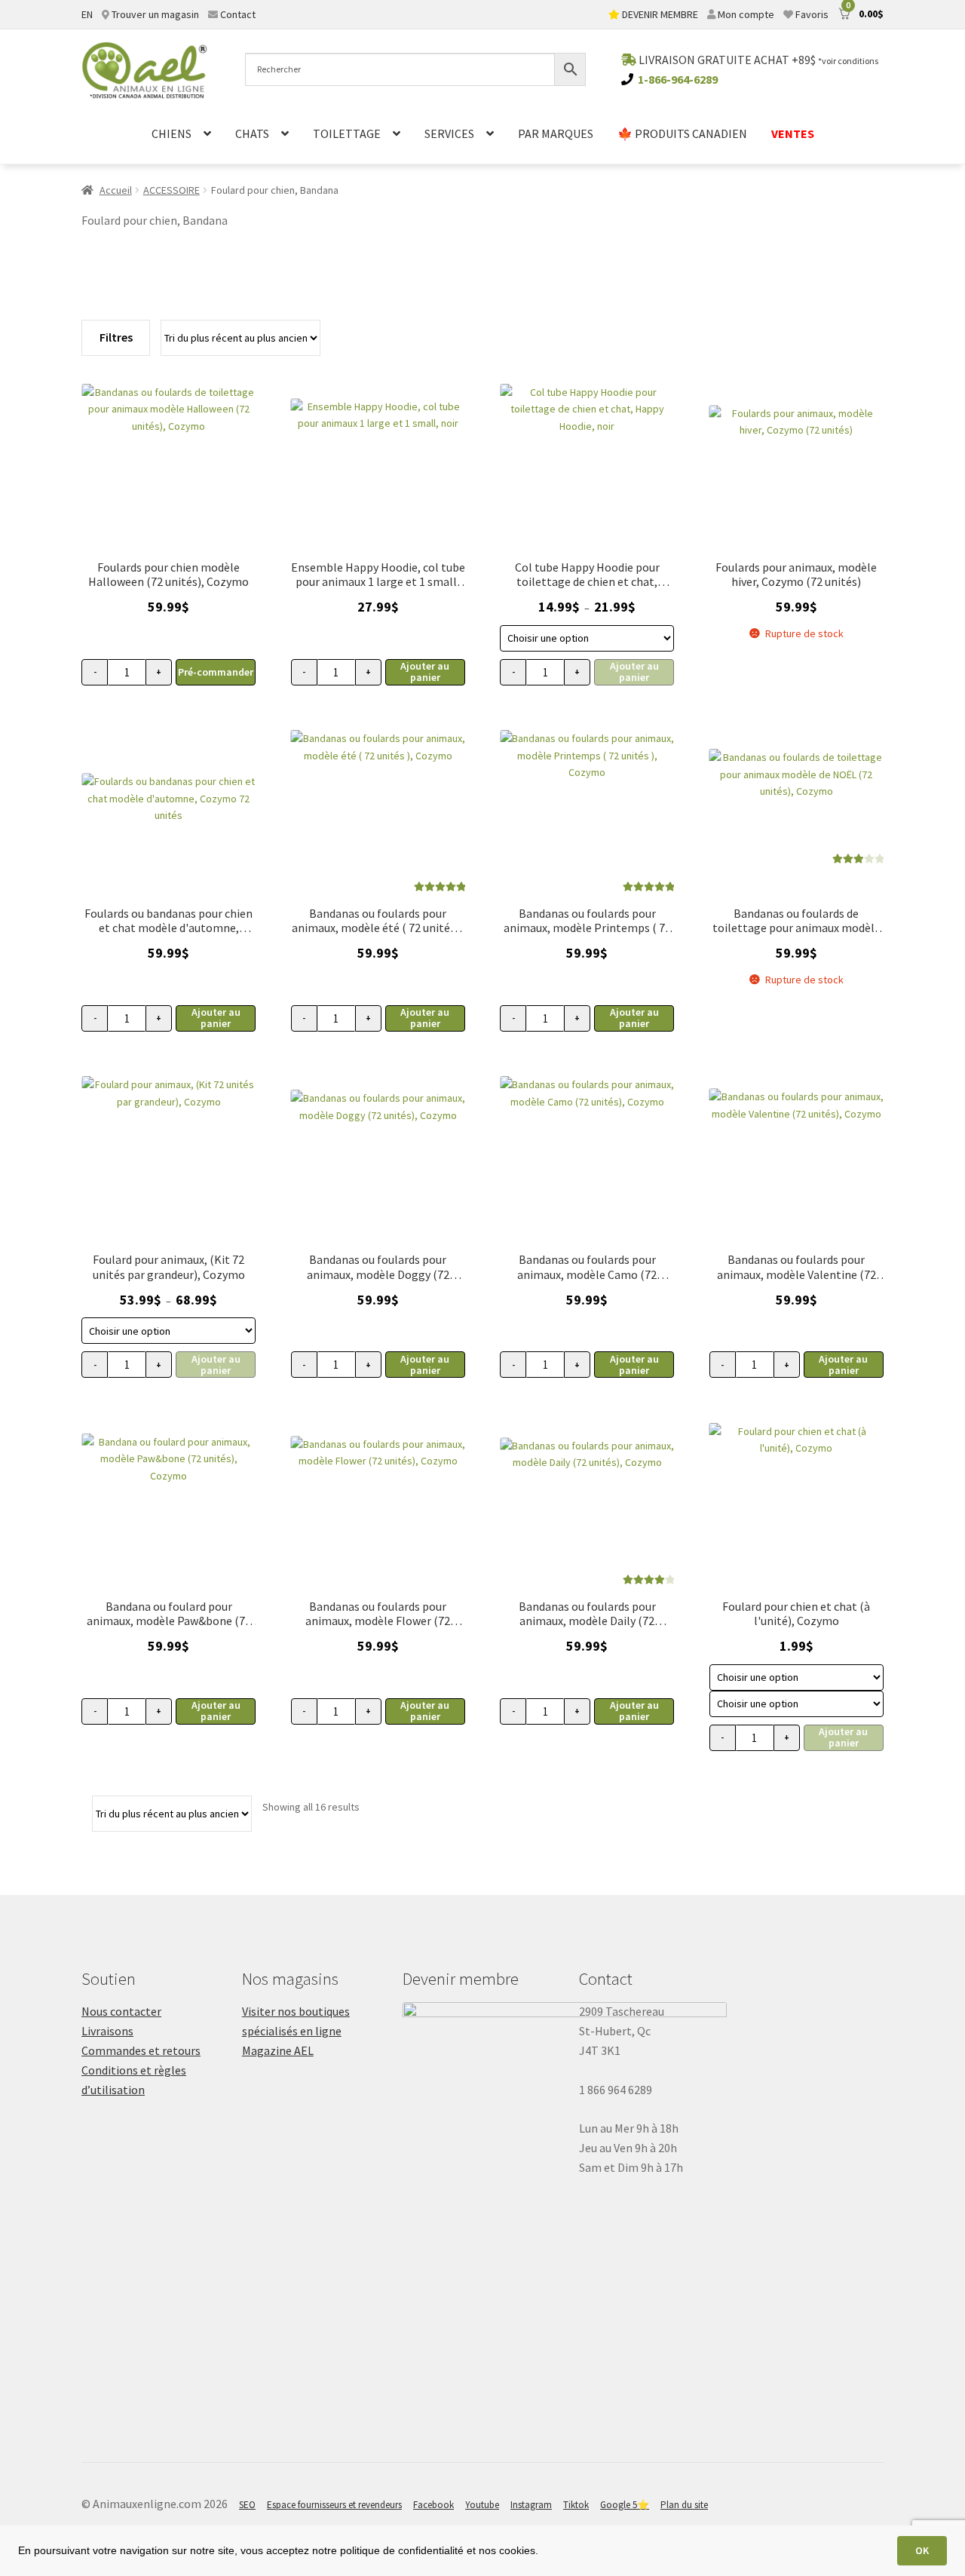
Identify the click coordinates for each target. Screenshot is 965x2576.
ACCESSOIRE (172, 190)
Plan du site (684, 2505)
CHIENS (172, 133)
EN (87, 14)
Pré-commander (216, 672)
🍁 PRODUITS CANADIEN (682, 133)
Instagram (531, 2505)
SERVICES (449, 133)
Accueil (116, 190)
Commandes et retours (141, 2050)
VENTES (793, 133)
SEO (247, 2505)
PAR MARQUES (556, 133)
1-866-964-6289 (678, 79)
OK (922, 2550)
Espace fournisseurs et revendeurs (334, 2505)
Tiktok (576, 2505)
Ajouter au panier (425, 672)
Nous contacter (121, 2011)
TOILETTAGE (347, 133)
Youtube (482, 2505)
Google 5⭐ (625, 2505)
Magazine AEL (278, 2050)
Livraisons (107, 2031)
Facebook (433, 2505)
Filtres (116, 337)
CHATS (252, 133)
